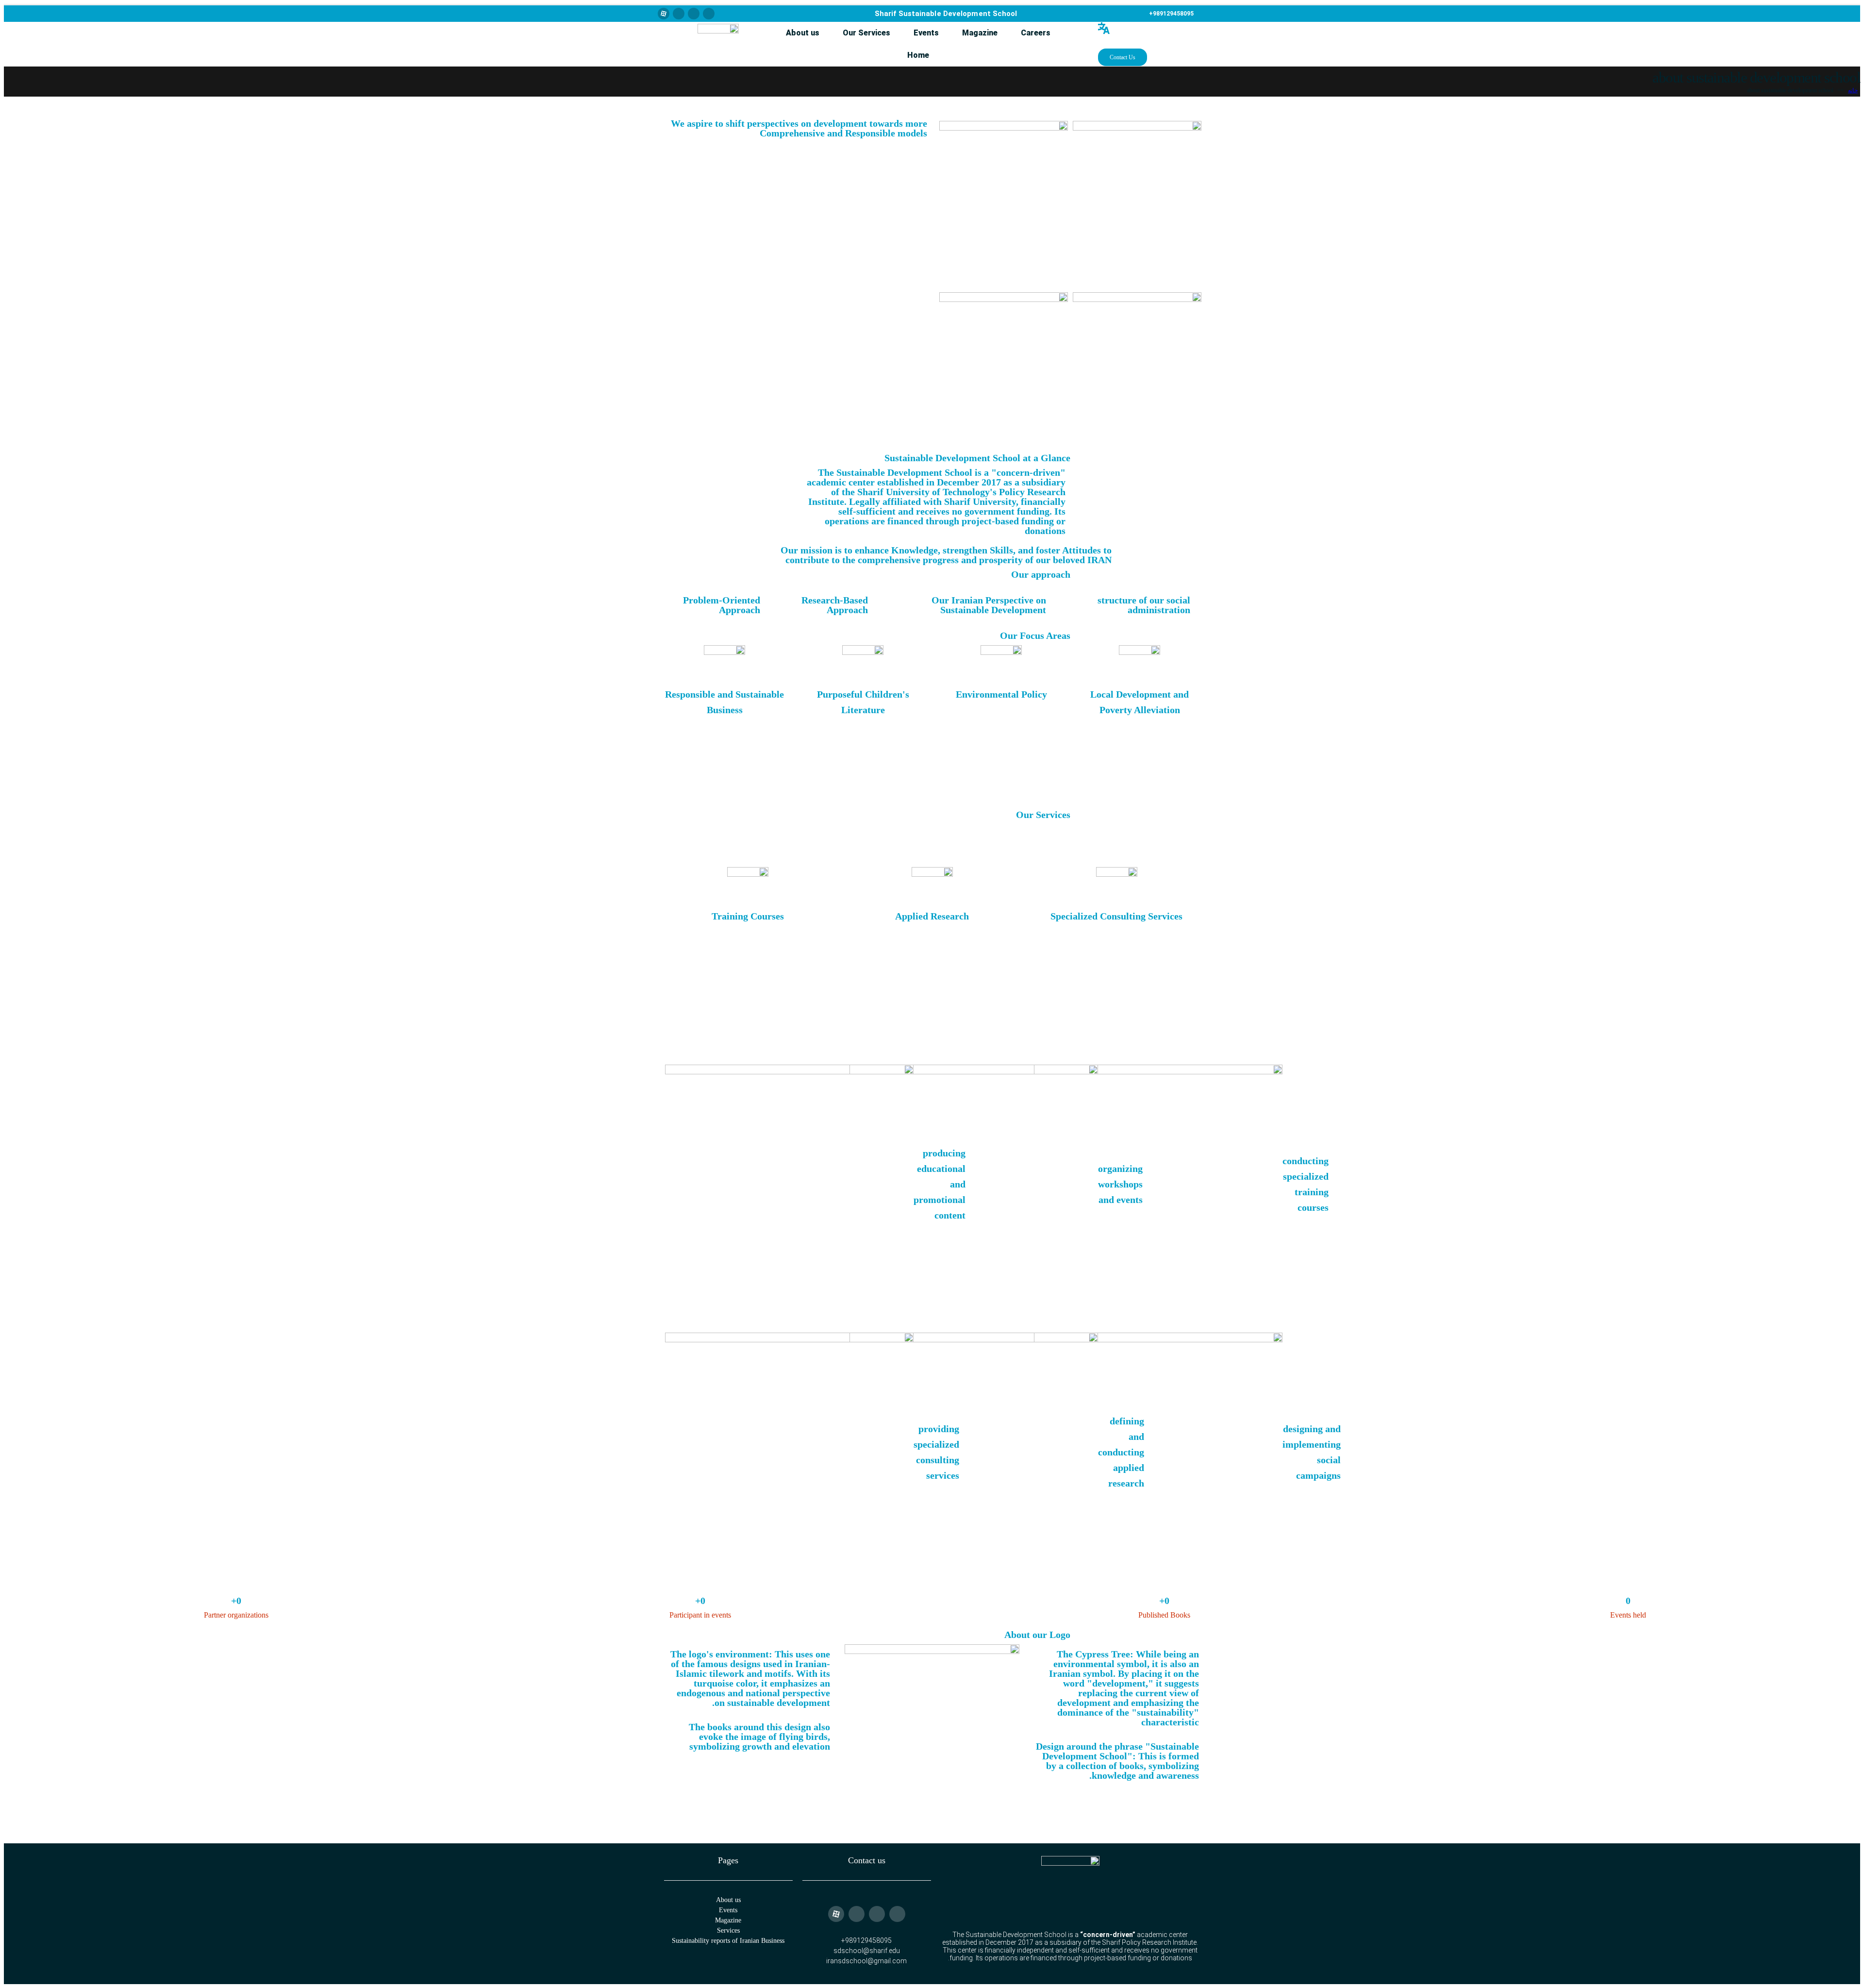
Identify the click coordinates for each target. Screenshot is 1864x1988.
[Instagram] (679, 14)
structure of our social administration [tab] (1144, 605)
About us (803, 33)
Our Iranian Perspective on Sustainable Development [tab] (989, 605)
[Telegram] (694, 14)
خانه (1853, 90)
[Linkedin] (709, 14)
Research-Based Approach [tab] (835, 605)
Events (926, 33)
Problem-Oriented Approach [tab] (722, 605)
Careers (1036, 33)
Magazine (980, 33)
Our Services (866, 33)
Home (918, 55)
